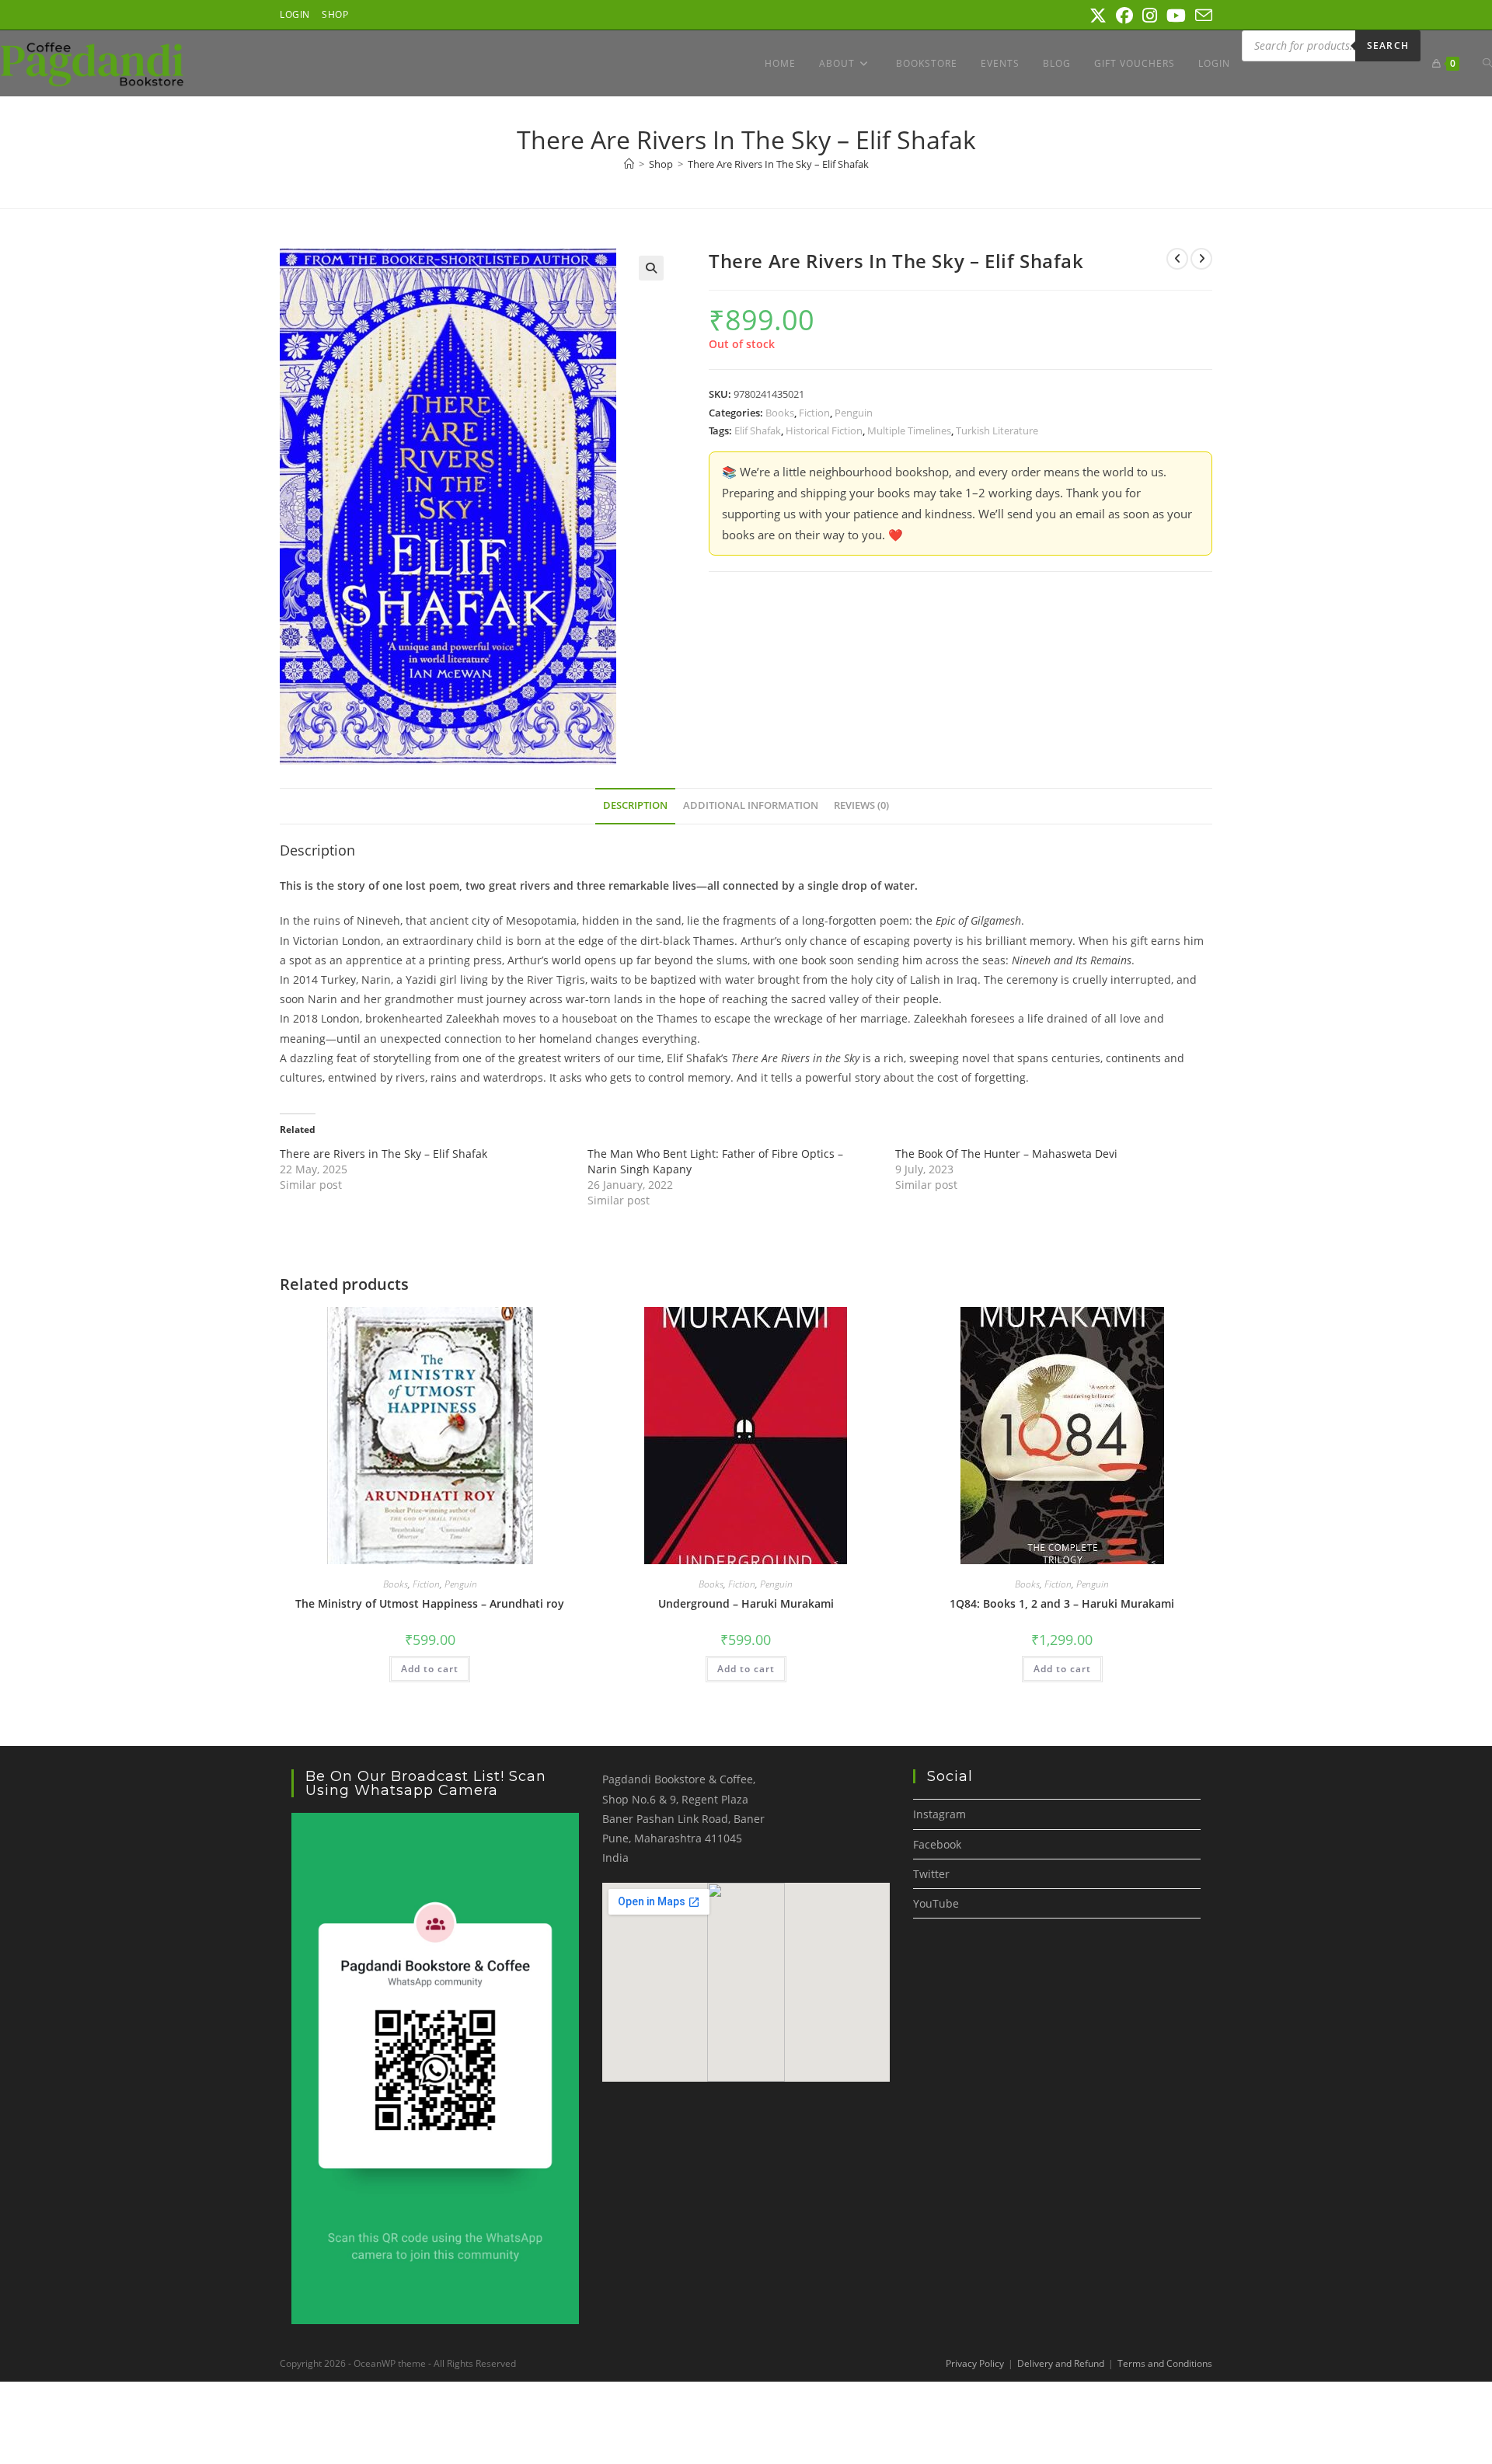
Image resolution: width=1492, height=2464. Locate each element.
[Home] (629, 164)
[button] (651, 268)
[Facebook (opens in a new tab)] (1124, 16)
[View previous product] (1177, 259)
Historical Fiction (824, 430)
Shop (335, 14)
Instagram (939, 1814)
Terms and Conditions (1165, 2363)
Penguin (854, 413)
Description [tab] (635, 805)
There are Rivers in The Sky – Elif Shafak (383, 1154)
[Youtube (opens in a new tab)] (1176, 16)
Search (1388, 45)
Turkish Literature (997, 430)
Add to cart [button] (430, 1669)
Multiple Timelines (909, 430)
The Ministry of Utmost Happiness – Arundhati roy (430, 1603)
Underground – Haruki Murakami (746, 1603)
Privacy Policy (975, 2363)
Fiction (814, 413)
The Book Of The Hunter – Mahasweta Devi (1006, 1154)
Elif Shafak (758, 430)
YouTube (936, 1903)
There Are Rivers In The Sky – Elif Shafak (778, 164)
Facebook (937, 1844)
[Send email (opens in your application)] (1201, 16)
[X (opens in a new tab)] (1098, 16)
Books (780, 413)
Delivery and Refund (1061, 2363)
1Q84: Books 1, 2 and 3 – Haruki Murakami (1062, 1603)
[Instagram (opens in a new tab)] (1150, 16)
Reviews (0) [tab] (861, 805)
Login (295, 14)
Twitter (931, 1874)
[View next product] (1201, 259)
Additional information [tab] (751, 805)
